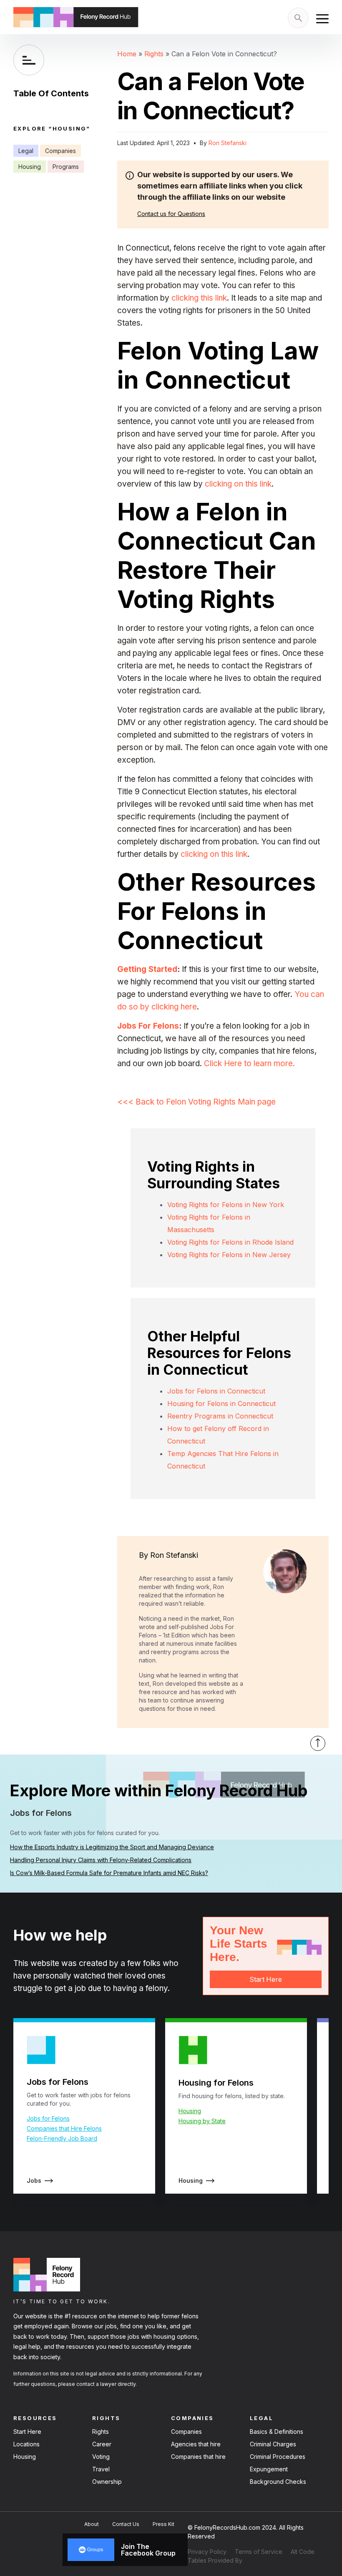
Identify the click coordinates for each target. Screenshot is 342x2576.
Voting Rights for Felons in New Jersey (229, 1255)
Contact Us (126, 2524)
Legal (26, 151)
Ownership (107, 2482)
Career (102, 2444)
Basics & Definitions (277, 2432)
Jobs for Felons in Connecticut (216, 1391)
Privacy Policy (207, 2552)
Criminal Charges (273, 2444)
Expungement (269, 2469)
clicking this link (199, 298)
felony (157, 1988)
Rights (154, 54)
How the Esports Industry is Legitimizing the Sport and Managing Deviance (112, 1847)
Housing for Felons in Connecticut (221, 1403)
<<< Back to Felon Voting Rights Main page (196, 1102)
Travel (101, 2469)
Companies (60, 151)
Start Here (265, 1979)
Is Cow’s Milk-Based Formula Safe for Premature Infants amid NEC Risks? (109, 1873)
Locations (26, 2444)
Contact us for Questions (171, 214)
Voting (101, 2457)
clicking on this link (238, 484)
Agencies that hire (196, 2444)
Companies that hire (198, 2457)
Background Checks (278, 2482)
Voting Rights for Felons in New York (226, 1205)
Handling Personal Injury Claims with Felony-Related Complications (101, 1860)
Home (127, 54)
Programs (66, 167)
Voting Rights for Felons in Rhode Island (230, 1242)
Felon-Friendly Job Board (62, 2138)
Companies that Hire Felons (64, 2128)
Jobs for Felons (48, 2118)
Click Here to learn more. (249, 1063)
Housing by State (202, 2121)
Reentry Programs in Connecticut (220, 1416)
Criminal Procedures (278, 2457)
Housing (30, 167)
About (92, 2524)
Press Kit (163, 2524)
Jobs (34, 2181)
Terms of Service (259, 2552)
